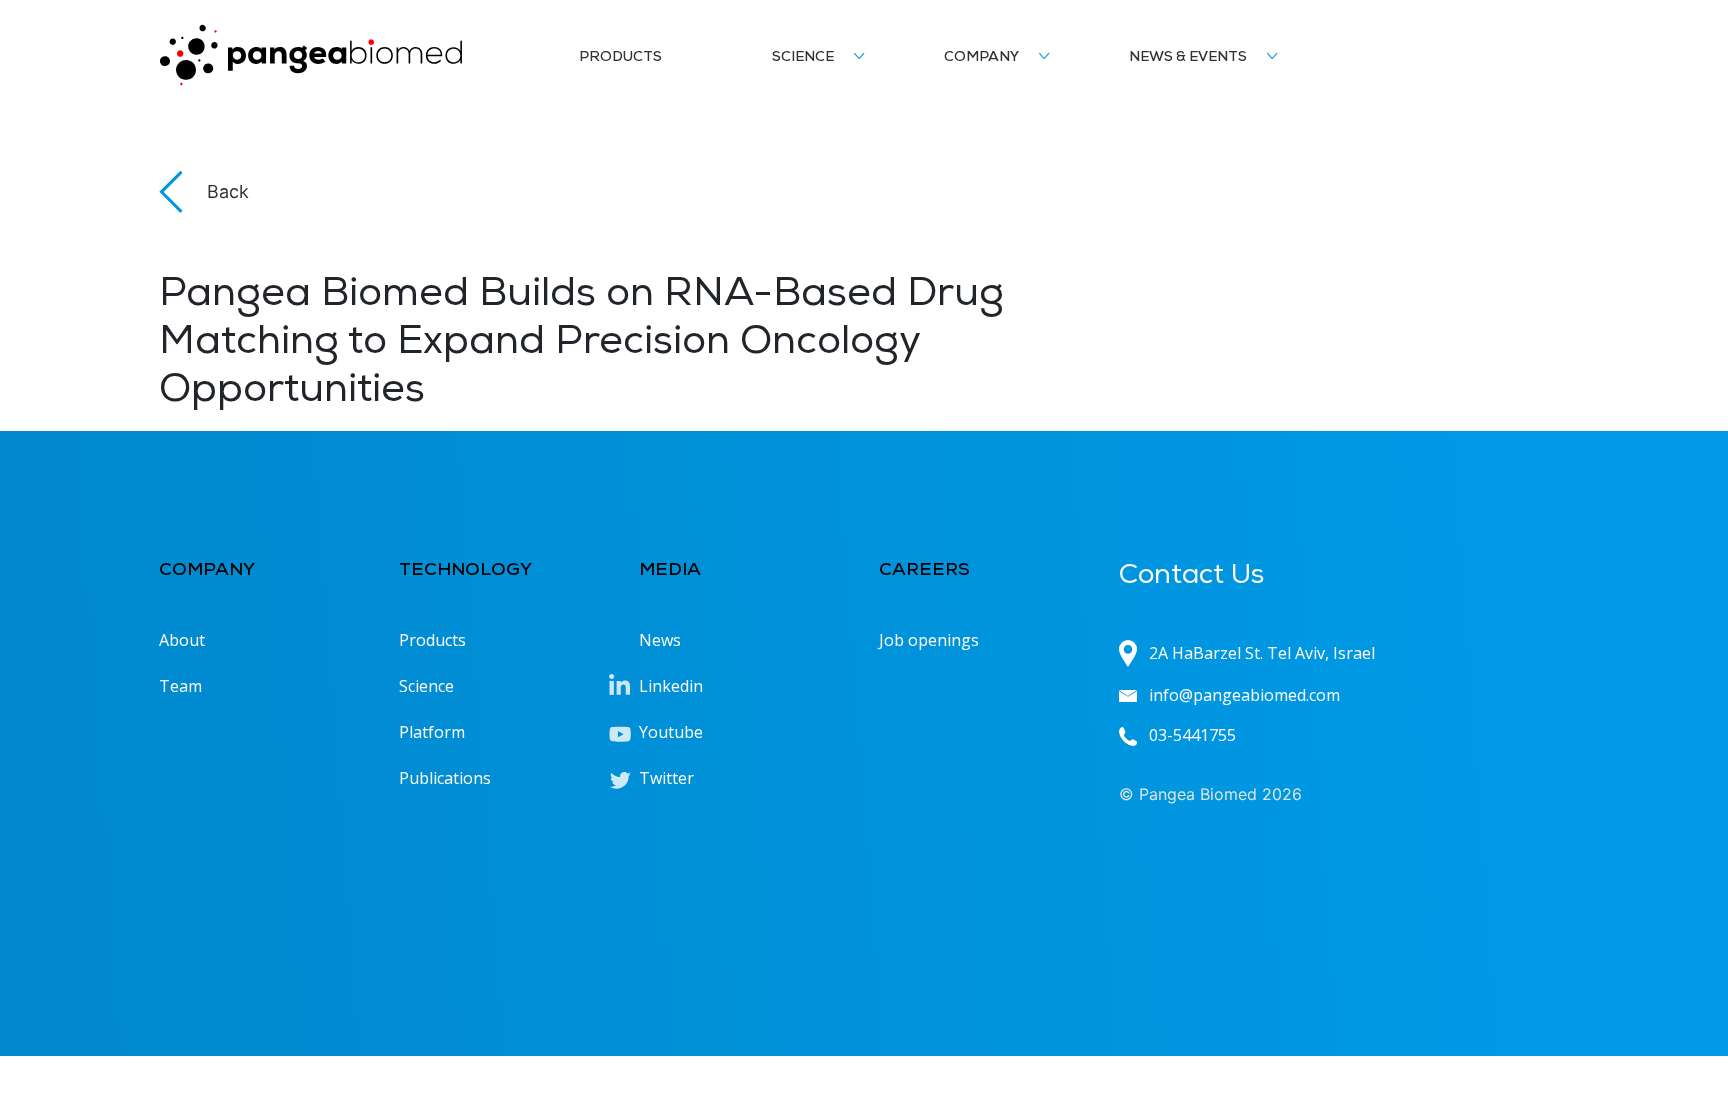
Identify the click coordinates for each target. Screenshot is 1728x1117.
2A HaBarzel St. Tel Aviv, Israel (1262, 653)
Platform (432, 732)
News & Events (1188, 57)
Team (180, 686)
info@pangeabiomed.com (1244, 695)
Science (803, 57)
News (660, 640)
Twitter (666, 778)
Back (228, 191)
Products (620, 57)
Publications (445, 778)
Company (981, 57)
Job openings (929, 640)
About (182, 640)
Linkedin (671, 686)
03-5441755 (1192, 735)
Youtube (671, 732)
